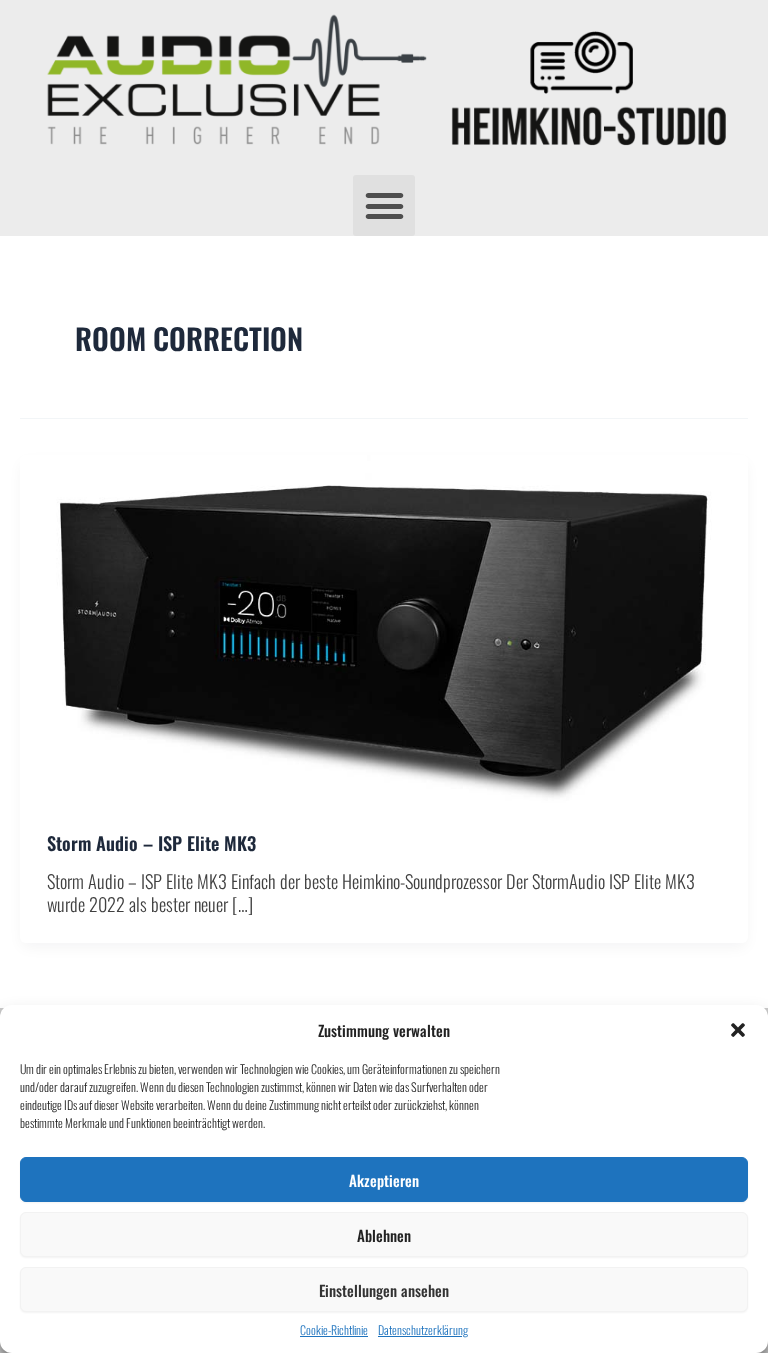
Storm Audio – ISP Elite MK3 (151, 842)
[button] (738, 1030)
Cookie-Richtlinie (334, 1330)
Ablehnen (384, 1235)
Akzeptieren (384, 1180)
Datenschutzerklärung (423, 1330)
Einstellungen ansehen (384, 1290)
